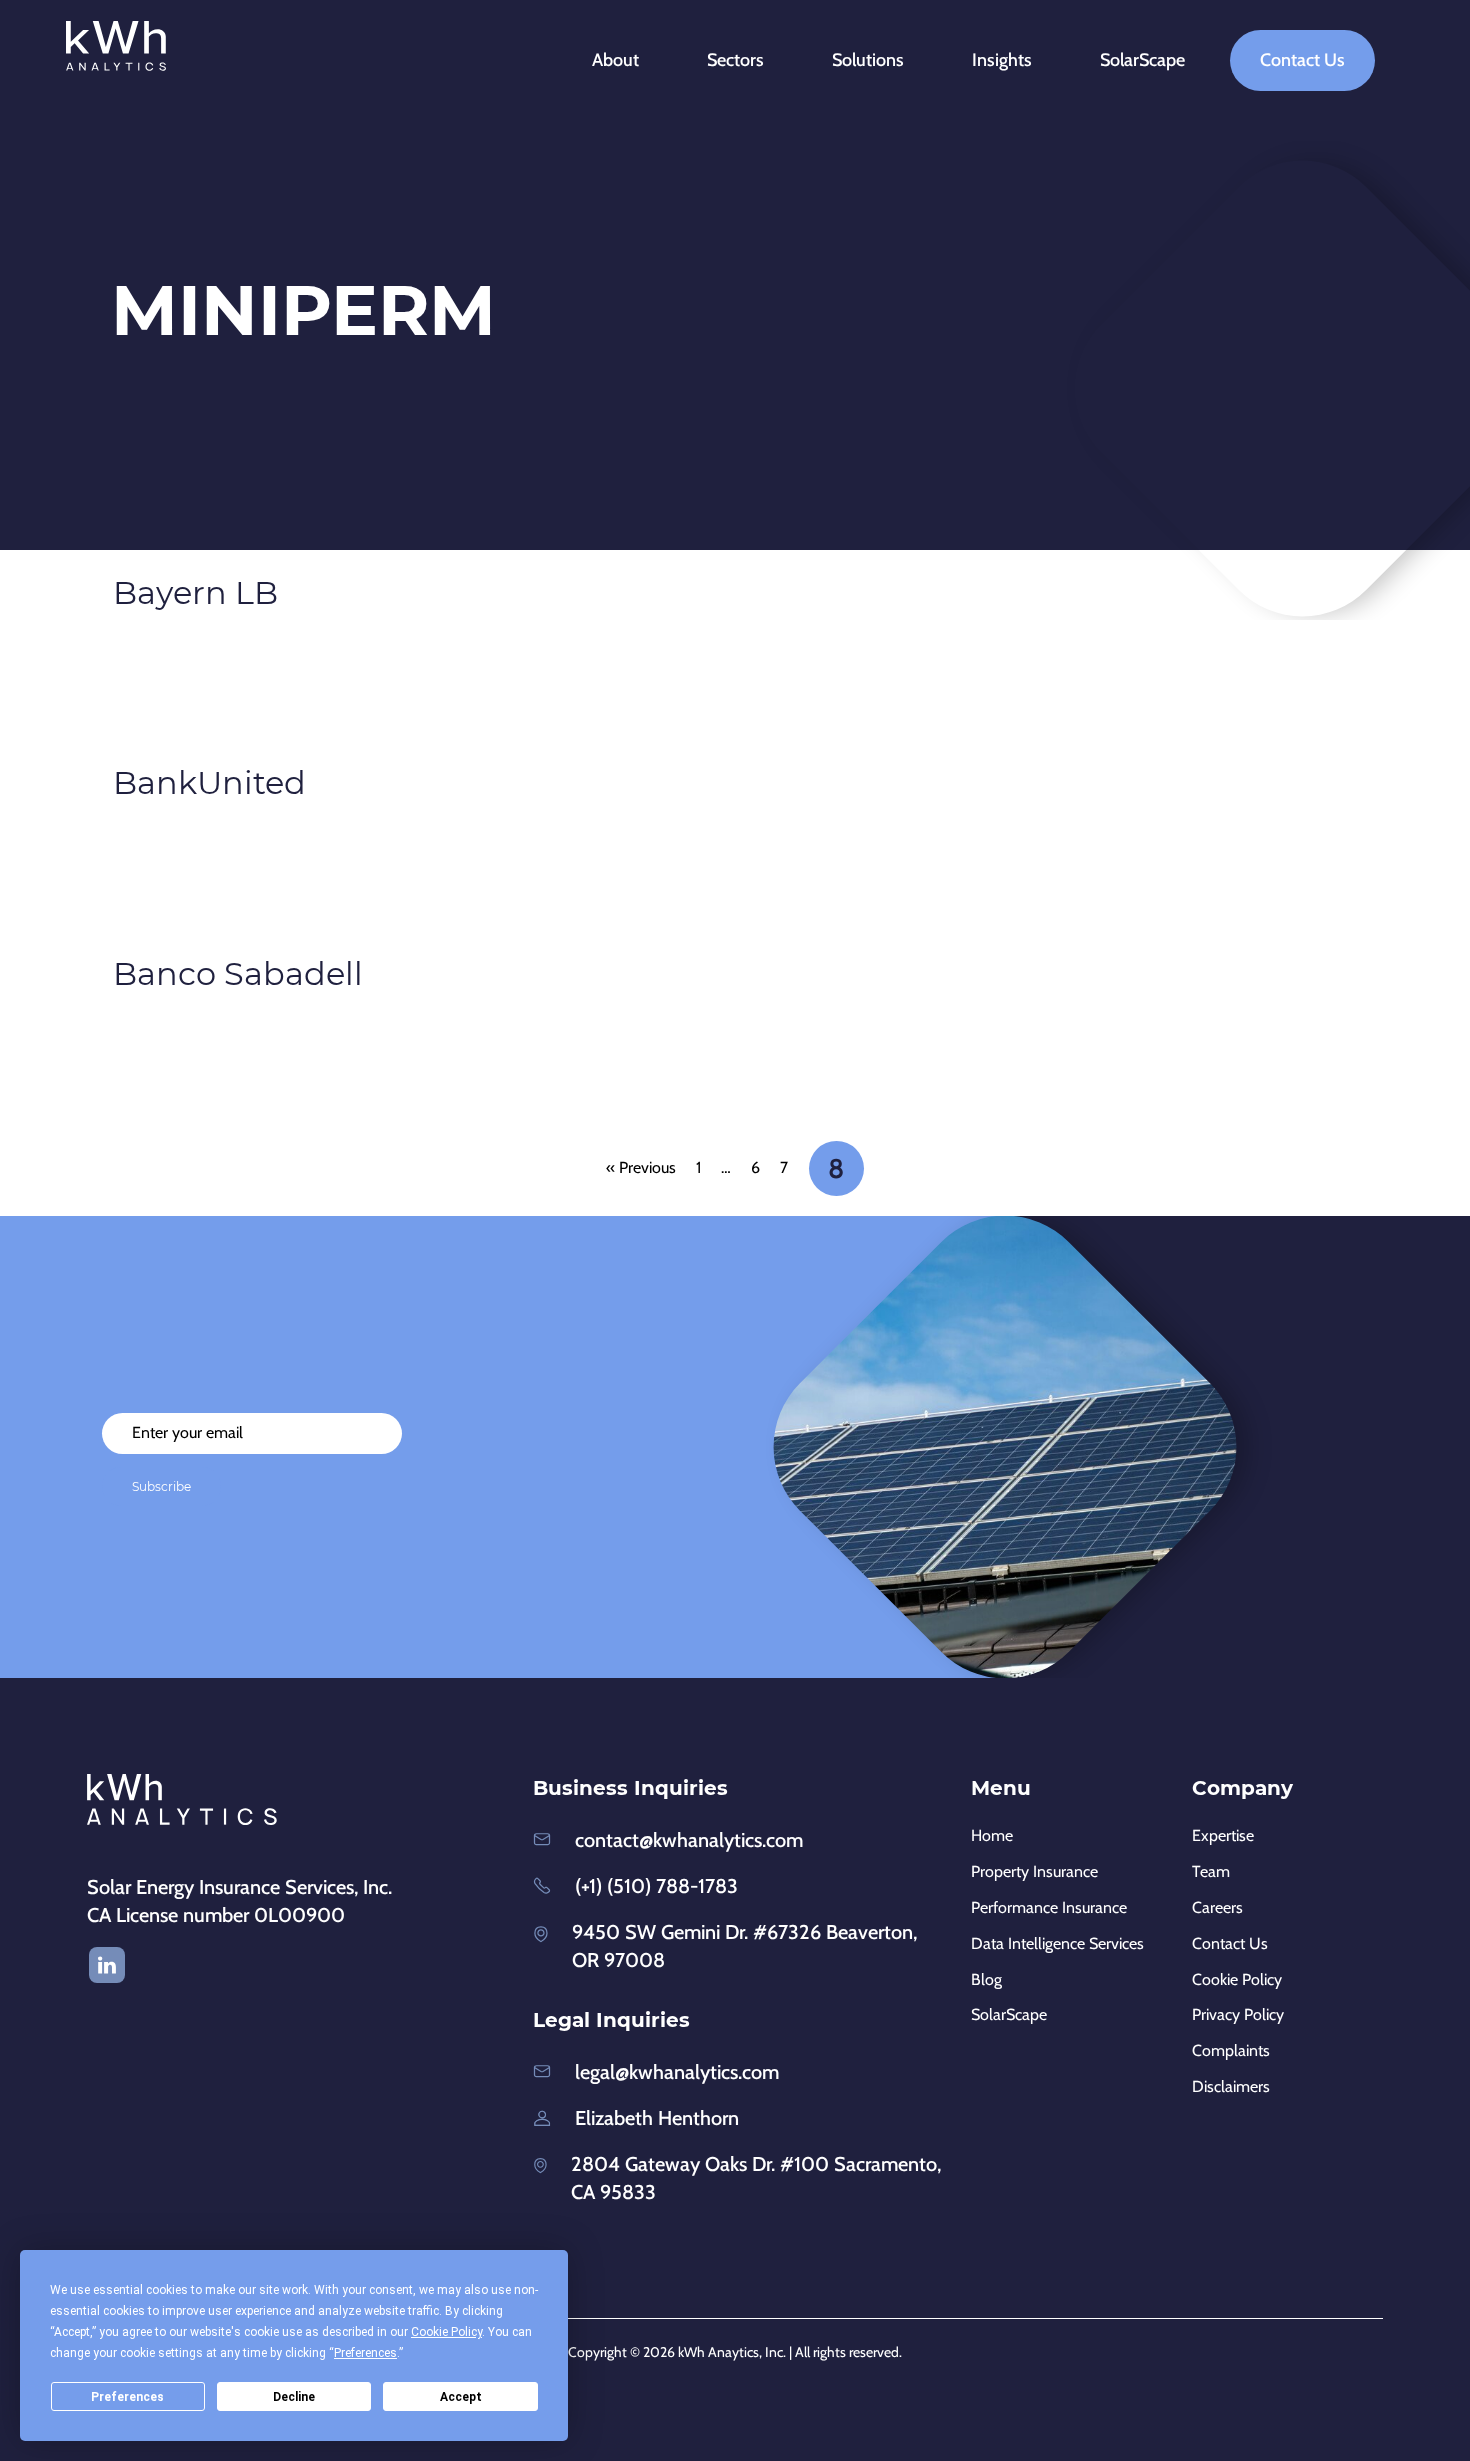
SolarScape (1142, 60)
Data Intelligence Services (1057, 1943)
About (615, 60)
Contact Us (1302, 60)
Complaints (1231, 2050)
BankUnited (209, 782)
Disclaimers (1231, 2086)
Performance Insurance (1049, 1907)
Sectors (735, 60)
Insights (1002, 60)
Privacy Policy (1238, 2014)
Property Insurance (1034, 1871)
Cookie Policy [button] (446, 2332)
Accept (461, 2397)
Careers (1217, 1907)
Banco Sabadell (238, 973)
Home (992, 1835)
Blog (986, 1979)
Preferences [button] (365, 2353)
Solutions (868, 60)
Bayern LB (195, 592)
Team (1211, 1871)
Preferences (127, 2397)
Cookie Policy (1237, 1979)
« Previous (641, 1167)
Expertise (1223, 1835)
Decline (294, 2397)
